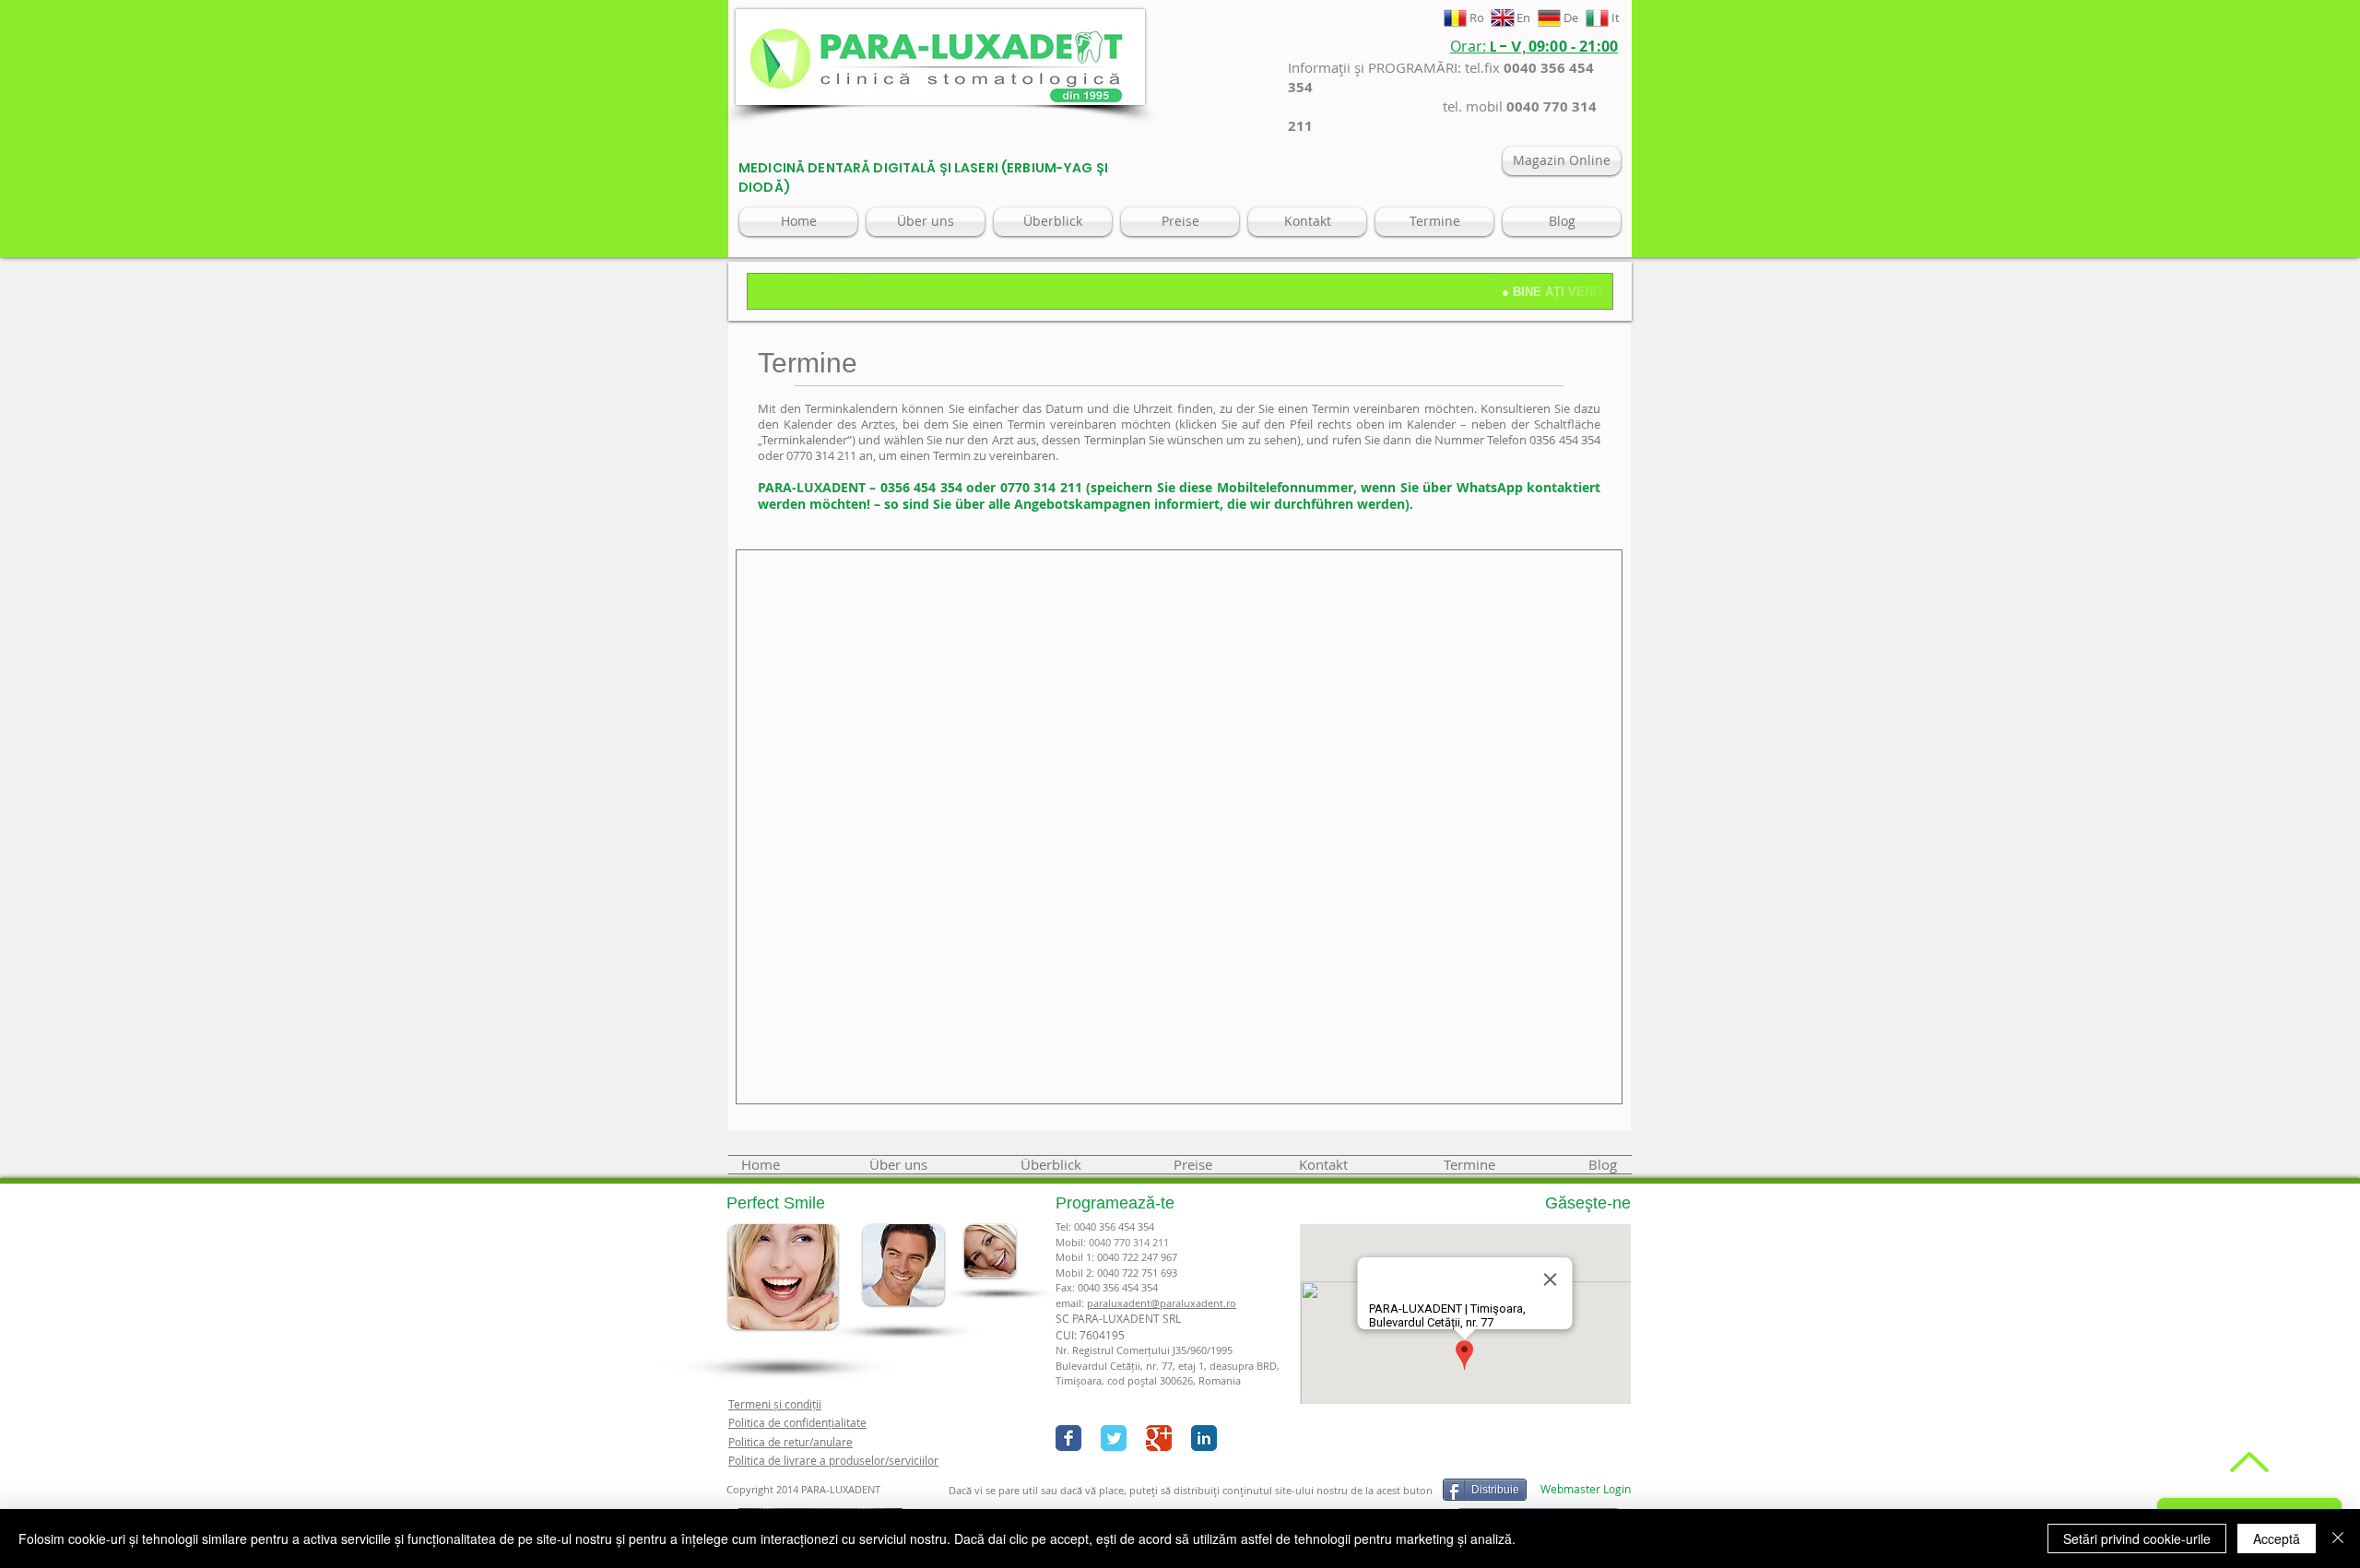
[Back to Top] (2247, 1462)
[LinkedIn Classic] (1204, 1438)
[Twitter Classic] (1114, 1438)
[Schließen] (2338, 1539)
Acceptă (2277, 1539)
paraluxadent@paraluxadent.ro (1162, 1303)
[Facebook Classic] (1068, 1438)
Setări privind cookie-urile (2137, 1539)
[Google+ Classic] (1159, 1438)
